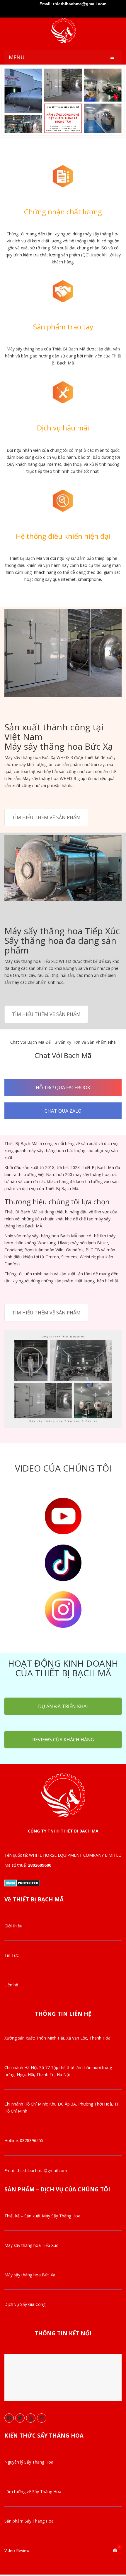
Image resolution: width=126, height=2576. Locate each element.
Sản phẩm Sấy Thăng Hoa (29, 2521)
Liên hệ (11, 1985)
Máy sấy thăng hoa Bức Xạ (30, 2275)
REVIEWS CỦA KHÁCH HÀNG (63, 1740)
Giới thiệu (13, 1926)
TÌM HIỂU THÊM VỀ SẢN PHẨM (46, 817)
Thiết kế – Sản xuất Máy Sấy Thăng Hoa (42, 2216)
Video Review (17, 2550)
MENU (17, 57)
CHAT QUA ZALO (63, 1111)
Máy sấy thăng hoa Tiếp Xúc (31, 2245)
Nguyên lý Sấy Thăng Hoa (29, 2462)
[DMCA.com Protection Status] (22, 1882)
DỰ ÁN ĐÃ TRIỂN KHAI (63, 1706)
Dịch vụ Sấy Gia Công (25, 2304)
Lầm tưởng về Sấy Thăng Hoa (33, 2491)
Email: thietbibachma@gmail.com (73, 4)
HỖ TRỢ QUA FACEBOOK (63, 1088)
